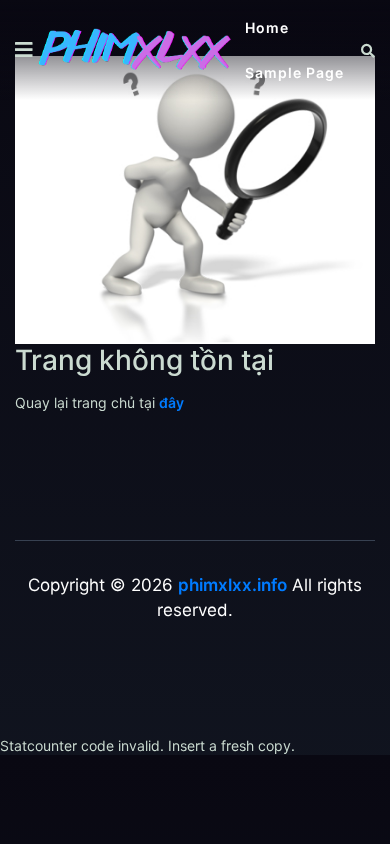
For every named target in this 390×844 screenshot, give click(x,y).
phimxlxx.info (232, 585)
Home (267, 27)
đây (171, 402)
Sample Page (294, 72)
